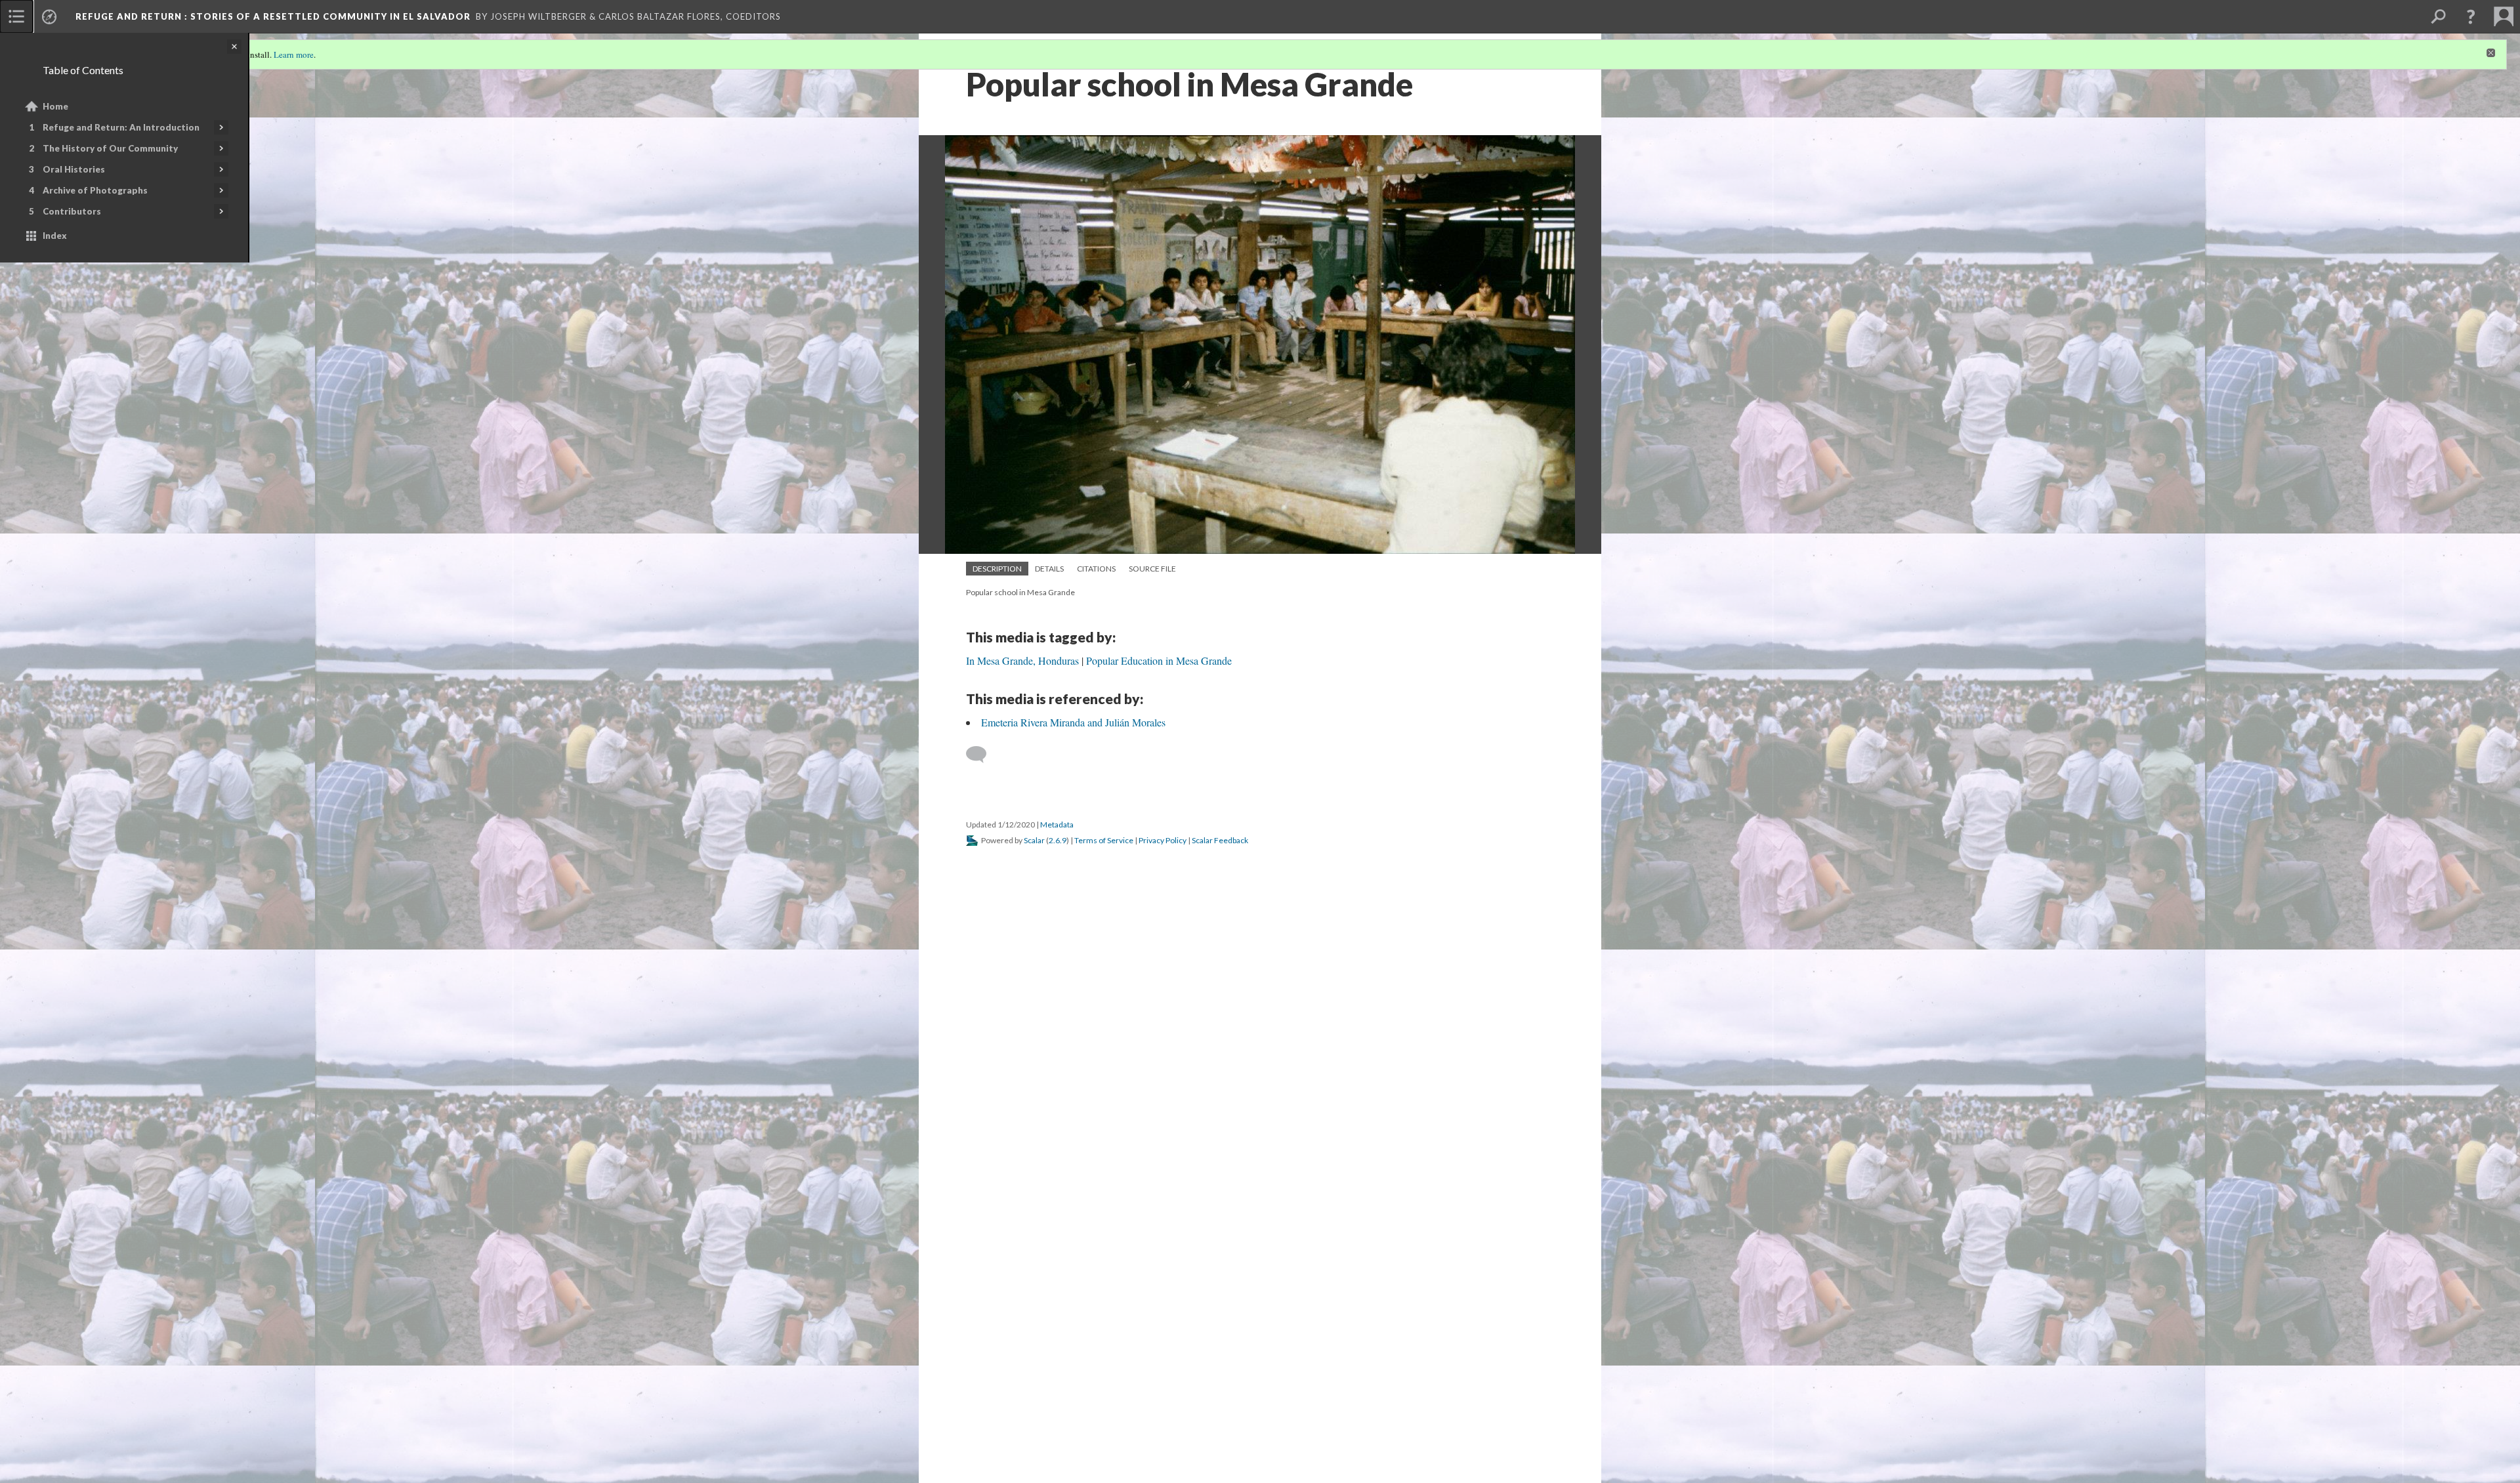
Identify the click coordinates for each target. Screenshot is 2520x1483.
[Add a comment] (982, 755)
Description (997, 569)
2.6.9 (1058, 840)
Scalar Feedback (1220, 840)
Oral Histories (74, 169)
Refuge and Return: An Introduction (121, 127)
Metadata (1057, 825)
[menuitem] (16, 16)
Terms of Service (1104, 840)
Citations (1096, 569)
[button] (2471, 16)
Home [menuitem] (55, 106)
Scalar (1034, 840)
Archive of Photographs (95, 190)
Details (1049, 569)
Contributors (72, 211)
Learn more (294, 54)
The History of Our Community (110, 148)
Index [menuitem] (55, 236)
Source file (1152, 569)
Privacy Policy (1163, 840)
